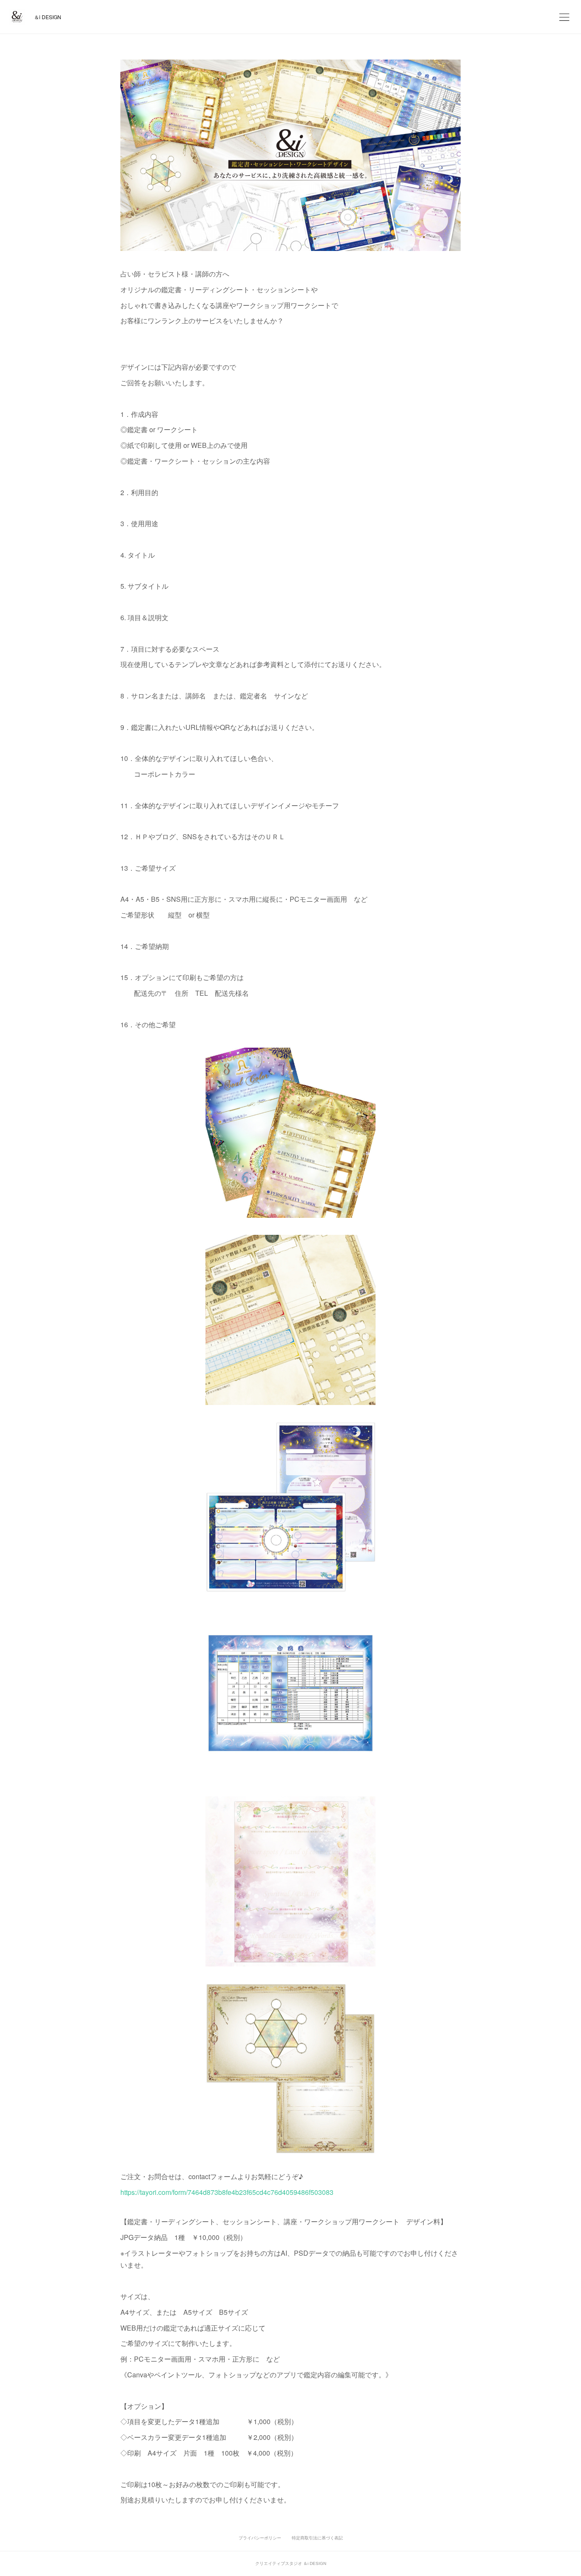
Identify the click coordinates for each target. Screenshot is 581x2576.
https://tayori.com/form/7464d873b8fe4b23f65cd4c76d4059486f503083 (227, 2192)
